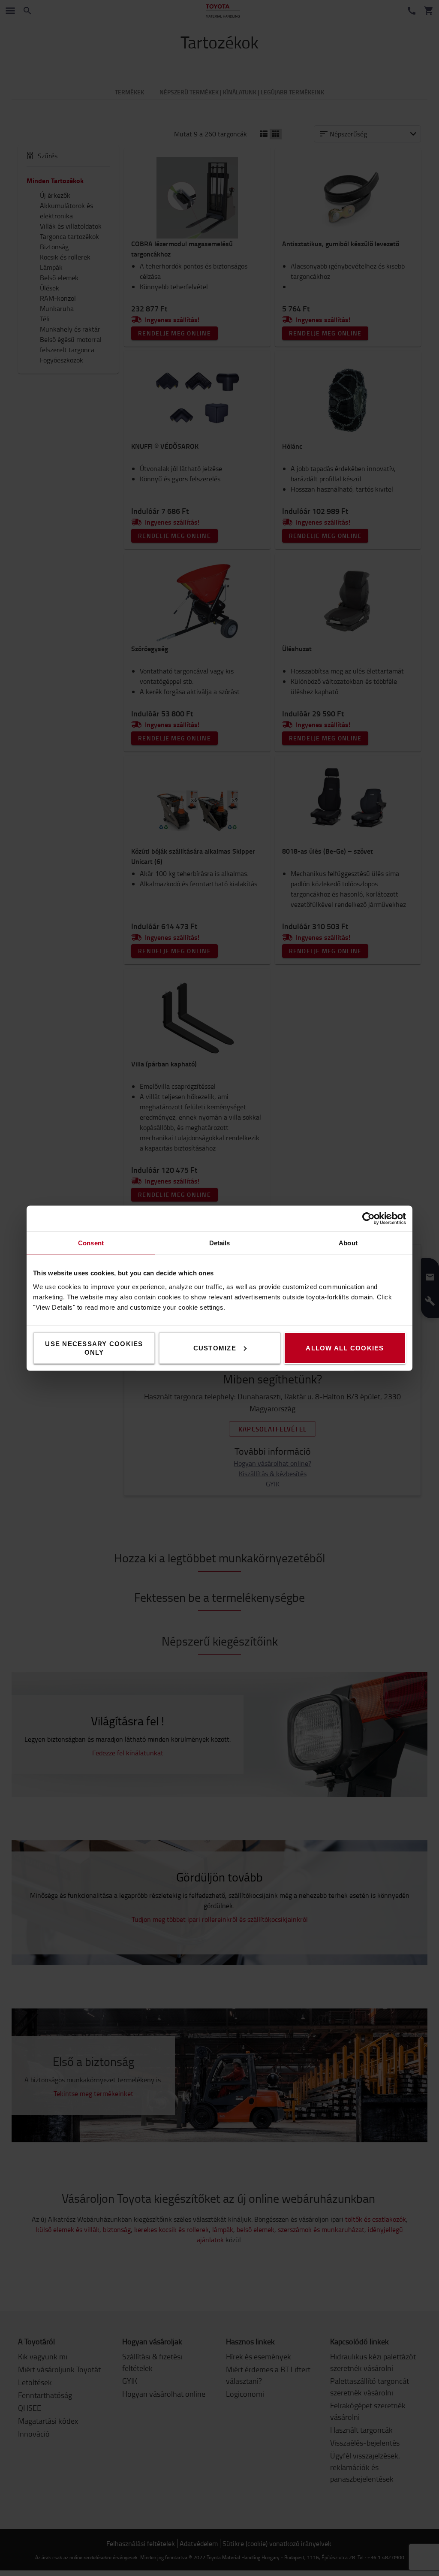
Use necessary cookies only (94, 1348)
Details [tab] (220, 1243)
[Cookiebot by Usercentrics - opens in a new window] (368, 1218)
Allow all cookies (345, 1348)
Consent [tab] (91, 1243)
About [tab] (348, 1243)
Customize (215, 1348)
